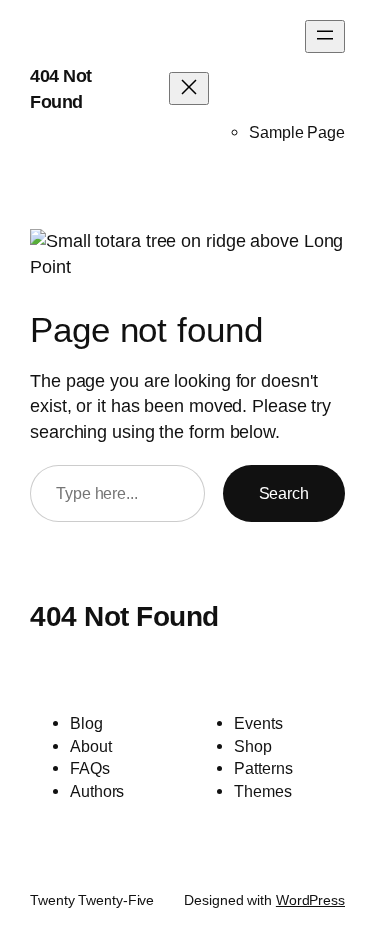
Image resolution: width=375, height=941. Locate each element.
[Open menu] (325, 36)
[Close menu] (189, 88)
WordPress (310, 900)
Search (284, 493)
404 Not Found (124, 616)
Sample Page (297, 132)
